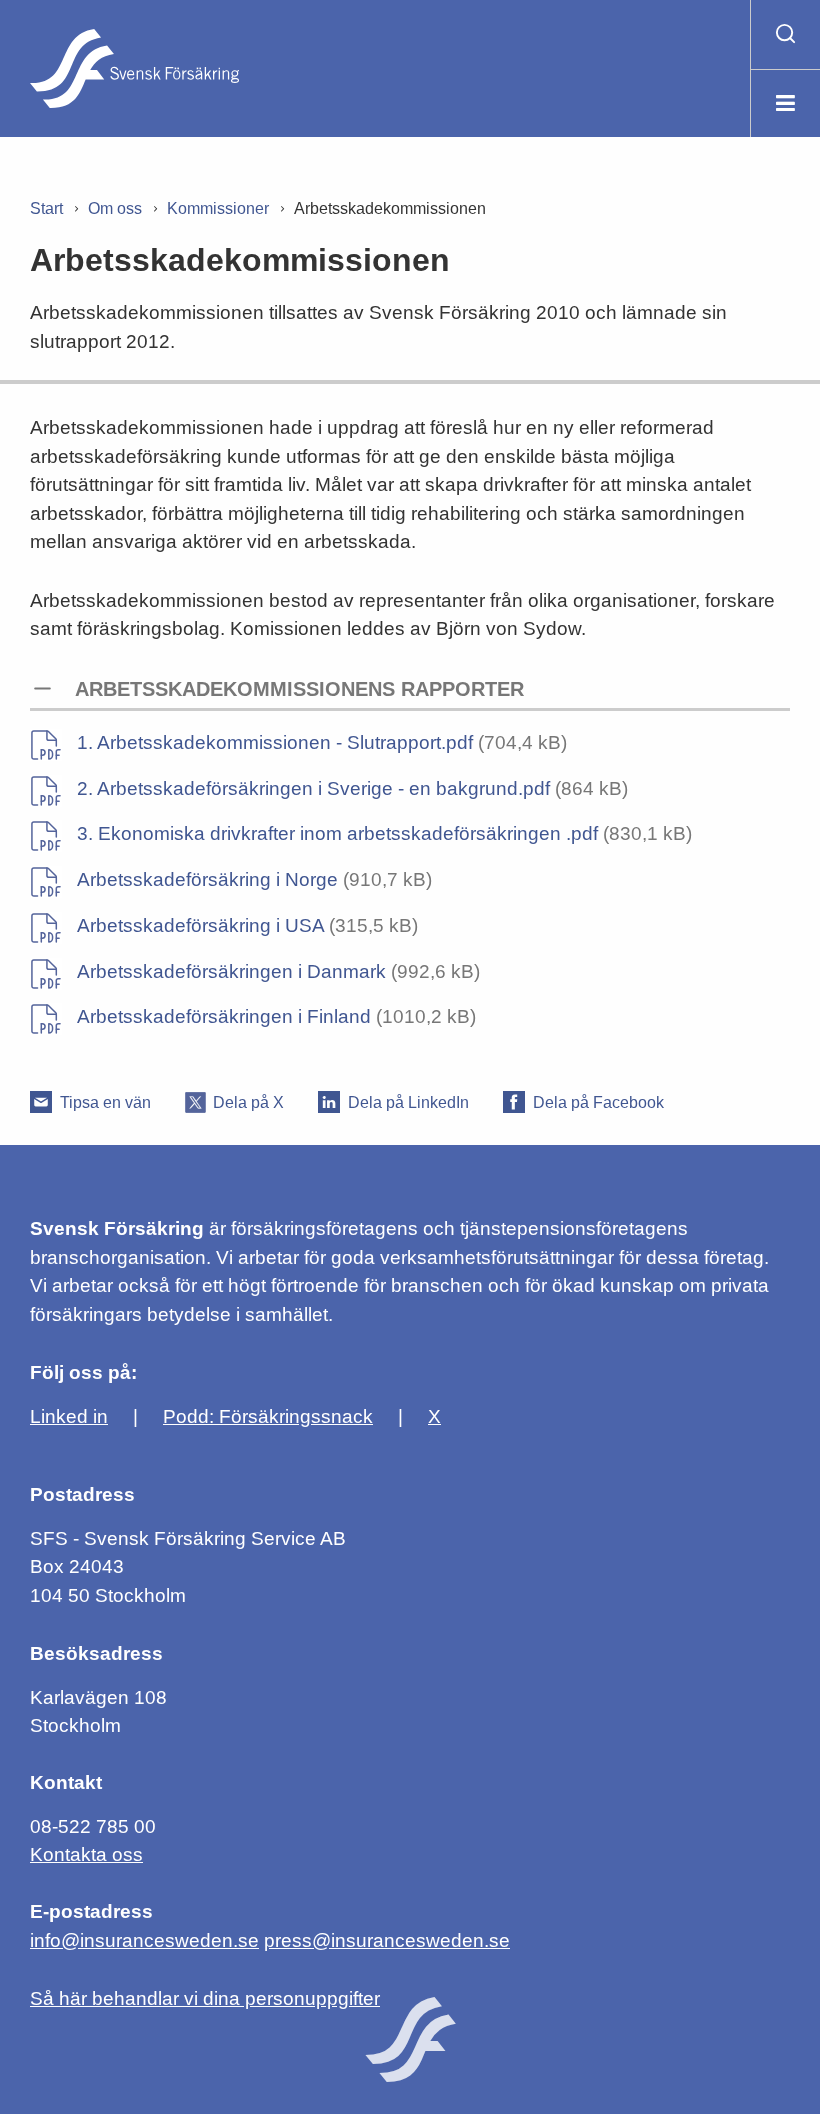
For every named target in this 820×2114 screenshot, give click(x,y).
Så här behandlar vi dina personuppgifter (205, 1998)
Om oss (115, 208)
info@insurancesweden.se (144, 1940)
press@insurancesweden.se (387, 1940)
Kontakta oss (86, 1854)
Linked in (69, 1416)
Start (46, 208)
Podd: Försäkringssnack (268, 1416)
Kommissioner (218, 208)
